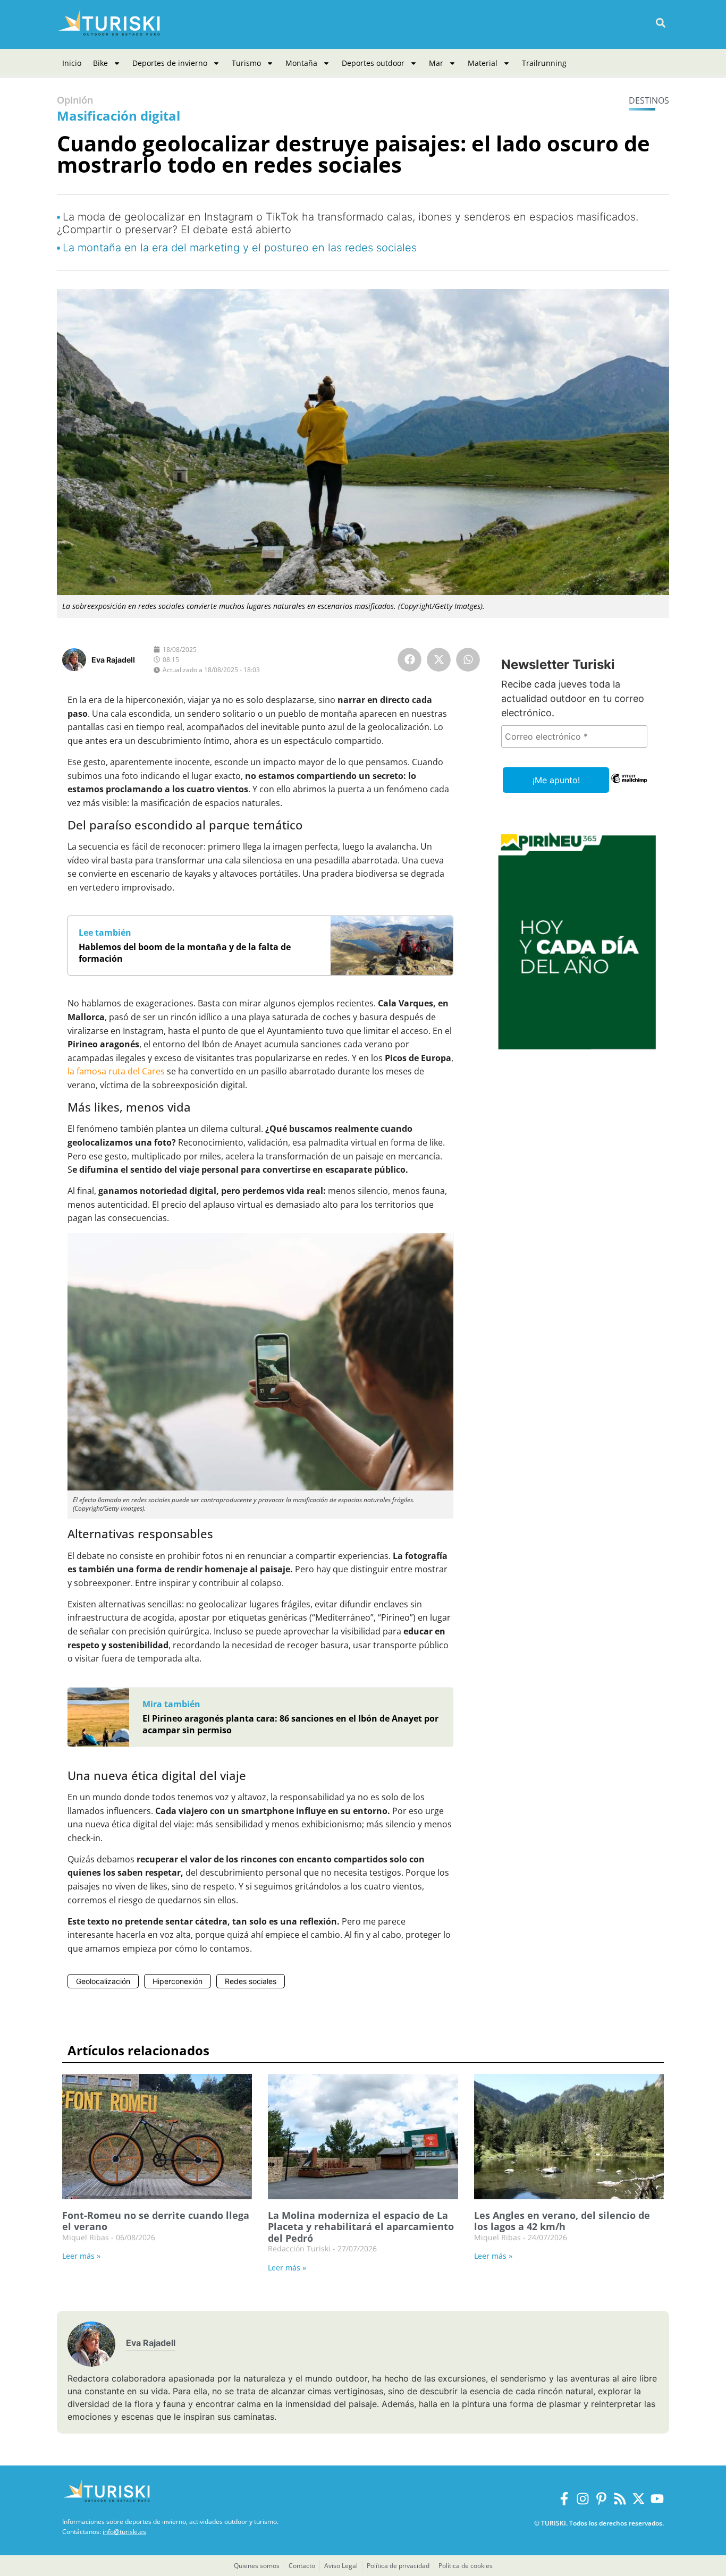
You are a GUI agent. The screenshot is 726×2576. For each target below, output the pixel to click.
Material (483, 63)
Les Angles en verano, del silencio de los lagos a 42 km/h (562, 2221)
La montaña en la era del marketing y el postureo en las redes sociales (240, 248)
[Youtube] (657, 2499)
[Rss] (620, 2499)
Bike (100, 63)
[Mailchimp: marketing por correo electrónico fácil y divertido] (629, 786)
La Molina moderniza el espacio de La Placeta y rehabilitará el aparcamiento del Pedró (361, 2227)
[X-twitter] (639, 2499)
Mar (436, 63)
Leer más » (81, 2256)
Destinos (649, 100)
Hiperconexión (178, 1981)
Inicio (72, 63)
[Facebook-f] (564, 2499)
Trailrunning (544, 63)
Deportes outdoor (373, 63)
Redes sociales (251, 1981)
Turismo (246, 63)
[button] (660, 23)
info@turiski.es (124, 2532)
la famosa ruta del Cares (116, 1071)
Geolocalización (103, 1981)
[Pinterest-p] (601, 2499)
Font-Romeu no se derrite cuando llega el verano (156, 2221)
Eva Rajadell (113, 660)
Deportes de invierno (170, 63)
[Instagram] (583, 2499)
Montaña (301, 63)
